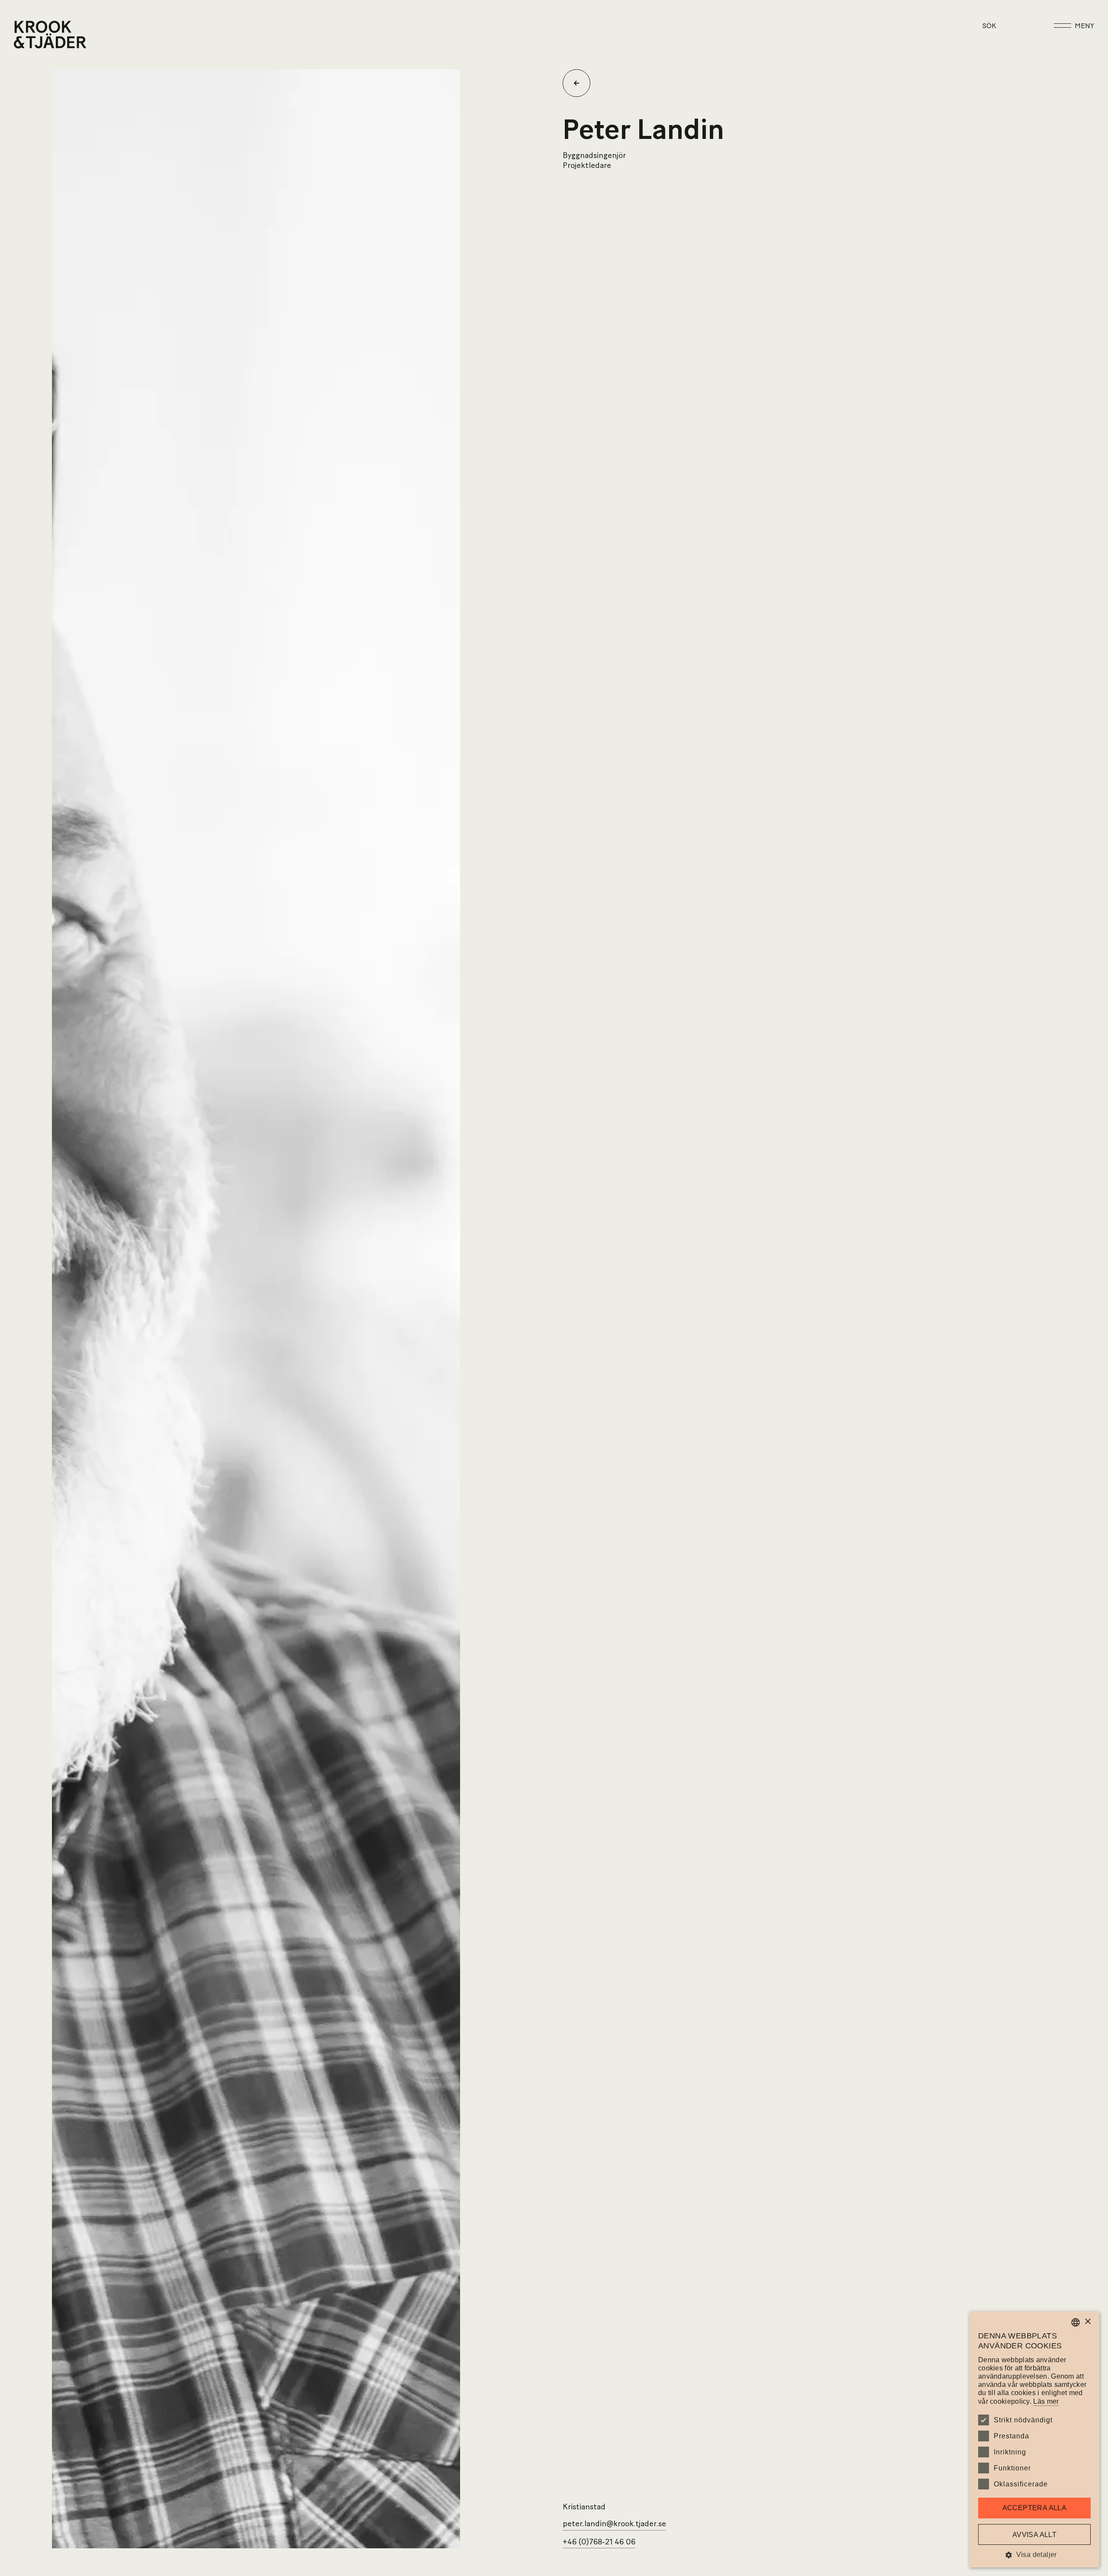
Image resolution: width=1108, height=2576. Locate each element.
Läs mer (1046, 2401)
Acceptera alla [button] (1035, 2508)
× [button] (1087, 2322)
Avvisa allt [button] (1034, 2535)
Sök (989, 26)
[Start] (25, 35)
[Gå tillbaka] (580, 83)
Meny (1084, 26)
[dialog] (1034, 2439)
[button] (1034, 2555)
